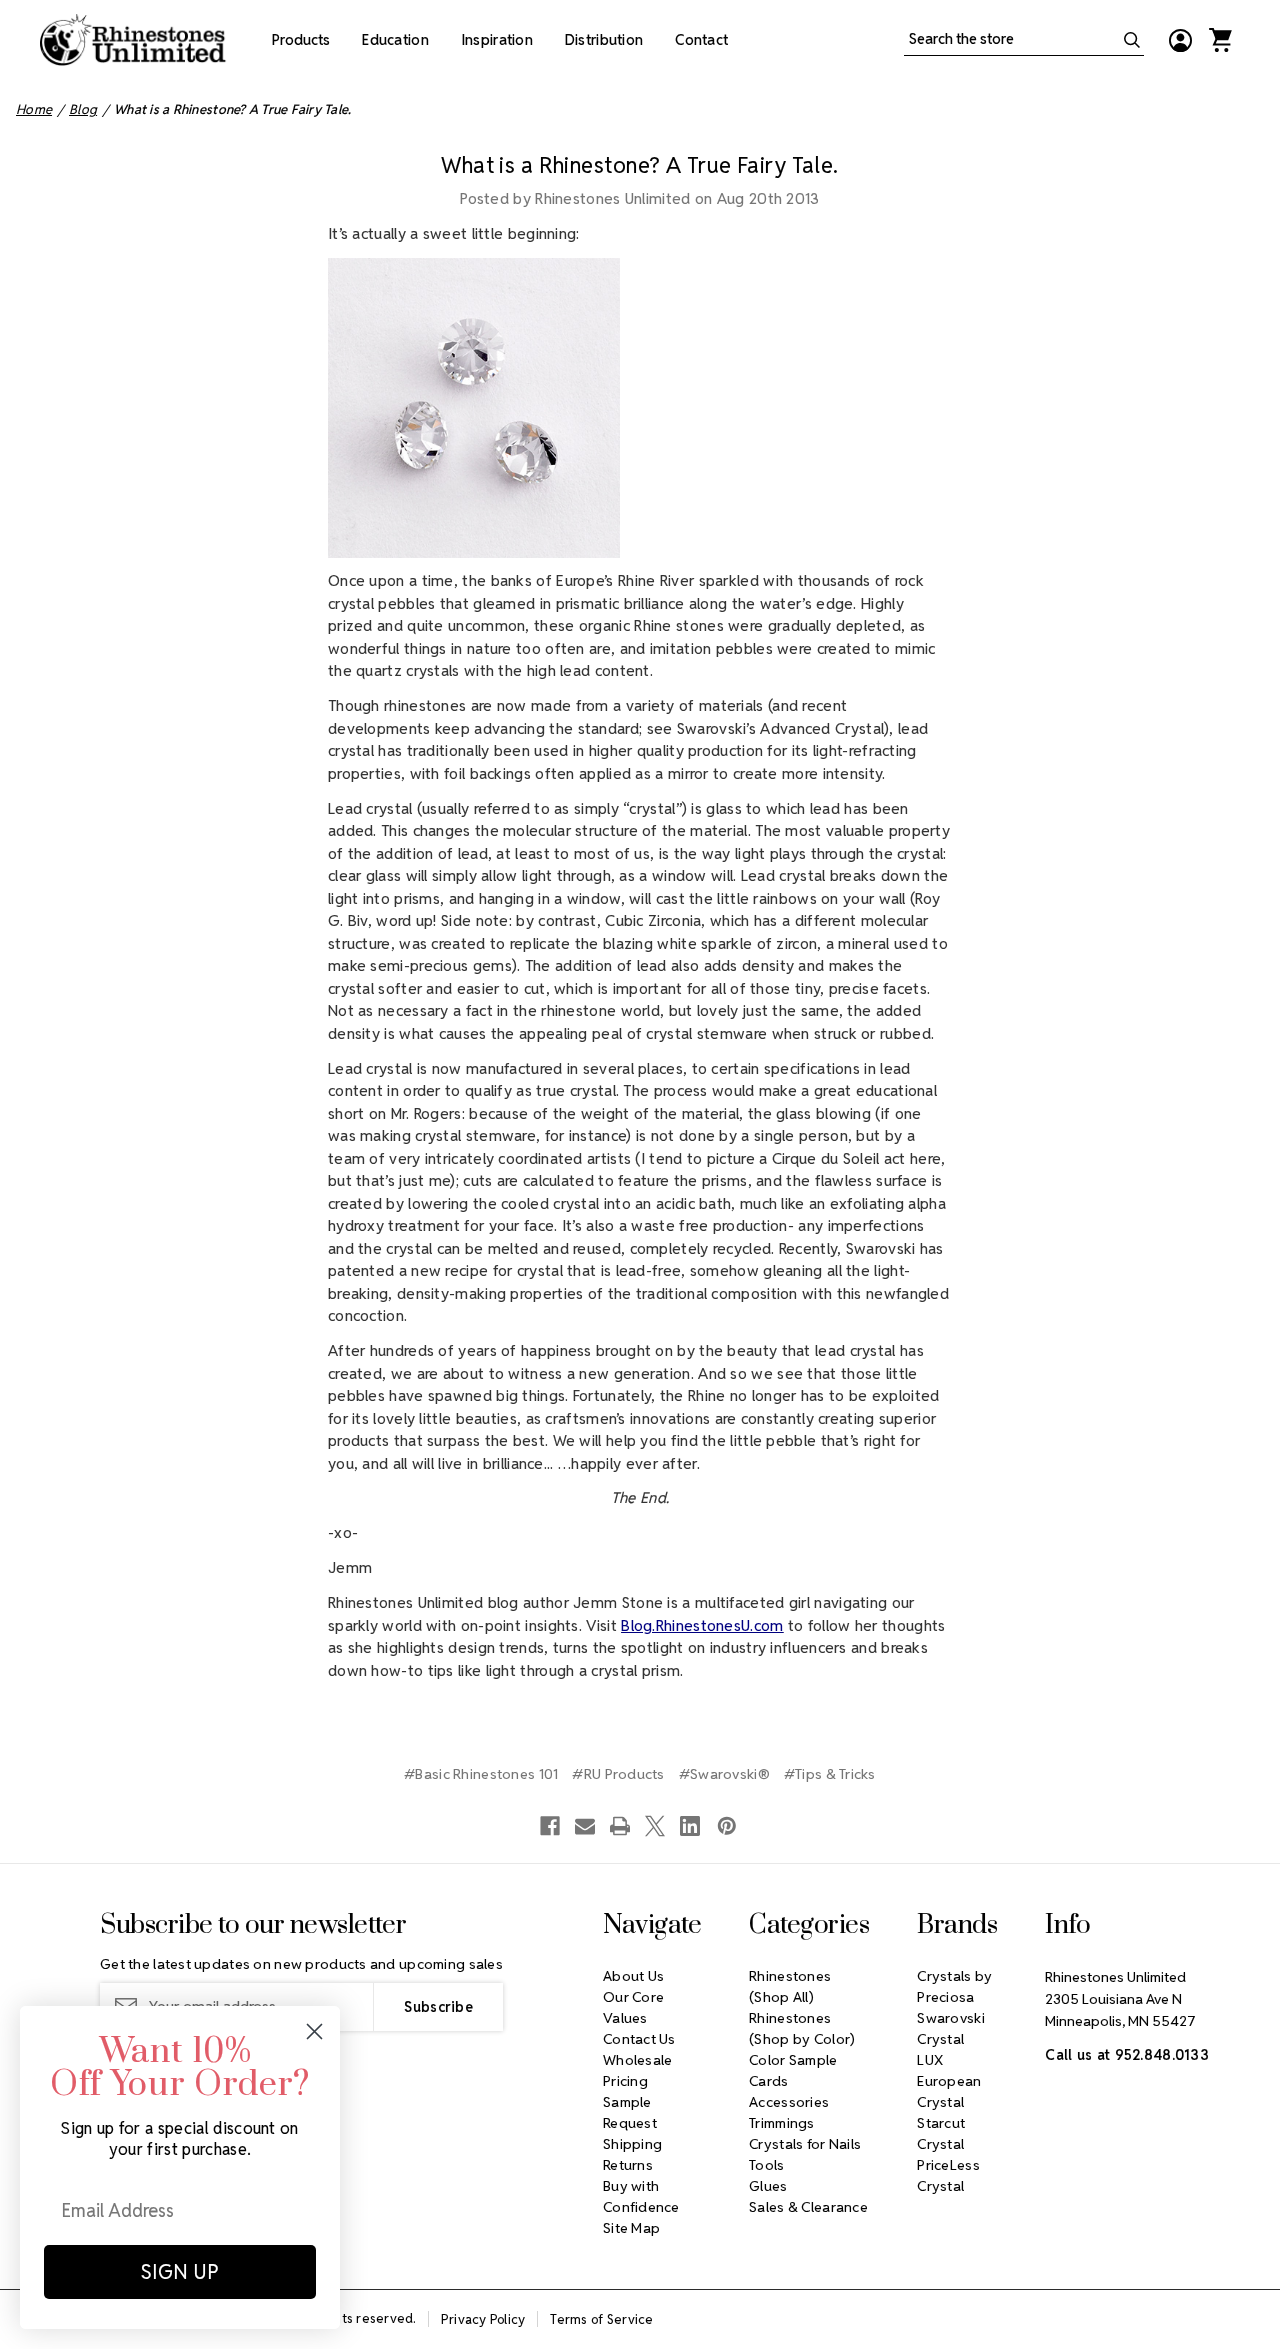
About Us (633, 1976)
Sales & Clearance (808, 2207)
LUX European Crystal (949, 2081)
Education (395, 40)
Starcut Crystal (941, 2133)
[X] (655, 1826)
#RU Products (618, 1774)
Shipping (632, 2144)
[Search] (1132, 40)
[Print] (620, 1826)
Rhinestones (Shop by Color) (802, 2028)
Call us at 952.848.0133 (1126, 2055)
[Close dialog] (314, 2031)
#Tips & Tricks (830, 1774)
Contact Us (639, 2039)
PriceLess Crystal (948, 2175)
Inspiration (497, 40)
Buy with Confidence (641, 2196)
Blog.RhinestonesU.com (702, 1625)
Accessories (789, 2102)
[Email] (585, 1826)
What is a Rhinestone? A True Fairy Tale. (640, 165)
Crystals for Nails (805, 2144)
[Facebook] (550, 1826)
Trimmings (782, 2123)
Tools (766, 2165)
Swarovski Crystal (951, 2028)
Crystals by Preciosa (954, 1986)
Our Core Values (633, 2007)
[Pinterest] (727, 1826)
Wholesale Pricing (638, 2070)
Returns (628, 2165)
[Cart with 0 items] (1220, 40)
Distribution (604, 40)
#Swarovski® (724, 1774)
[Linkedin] (690, 1826)
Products (301, 40)
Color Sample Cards (793, 2070)
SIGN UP (180, 2272)
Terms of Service (601, 2319)
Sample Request (630, 2112)
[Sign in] (1180, 40)
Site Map (631, 2228)
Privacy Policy (483, 2319)
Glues (768, 2186)
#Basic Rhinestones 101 (481, 1774)
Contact (701, 40)
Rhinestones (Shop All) (790, 1986)
